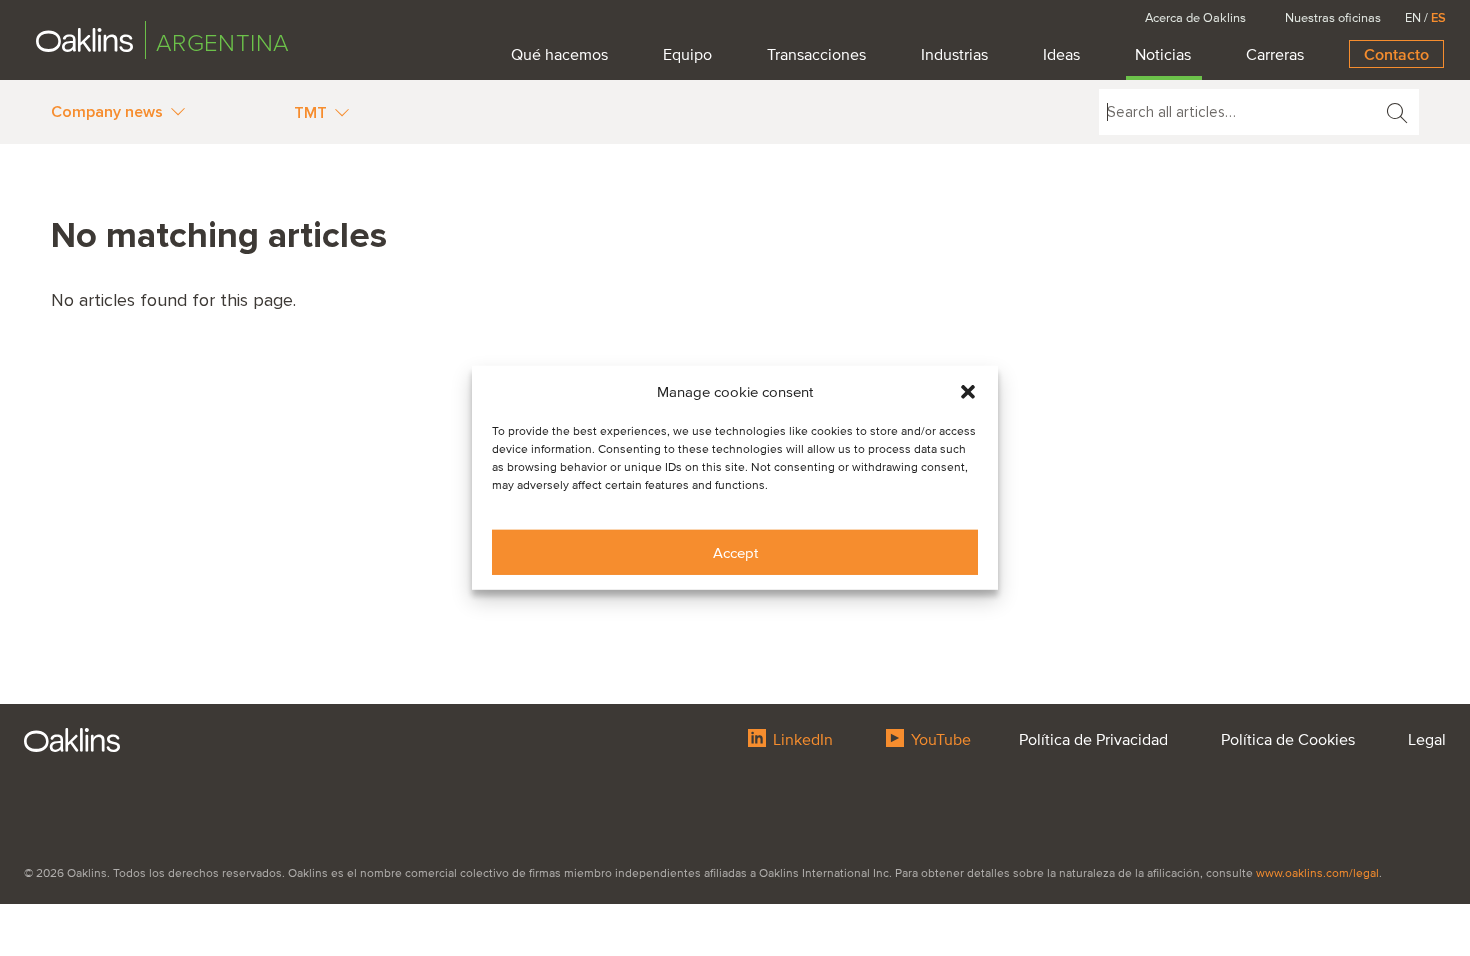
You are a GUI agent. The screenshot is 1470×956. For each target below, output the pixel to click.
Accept (735, 553)
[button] (968, 392)
